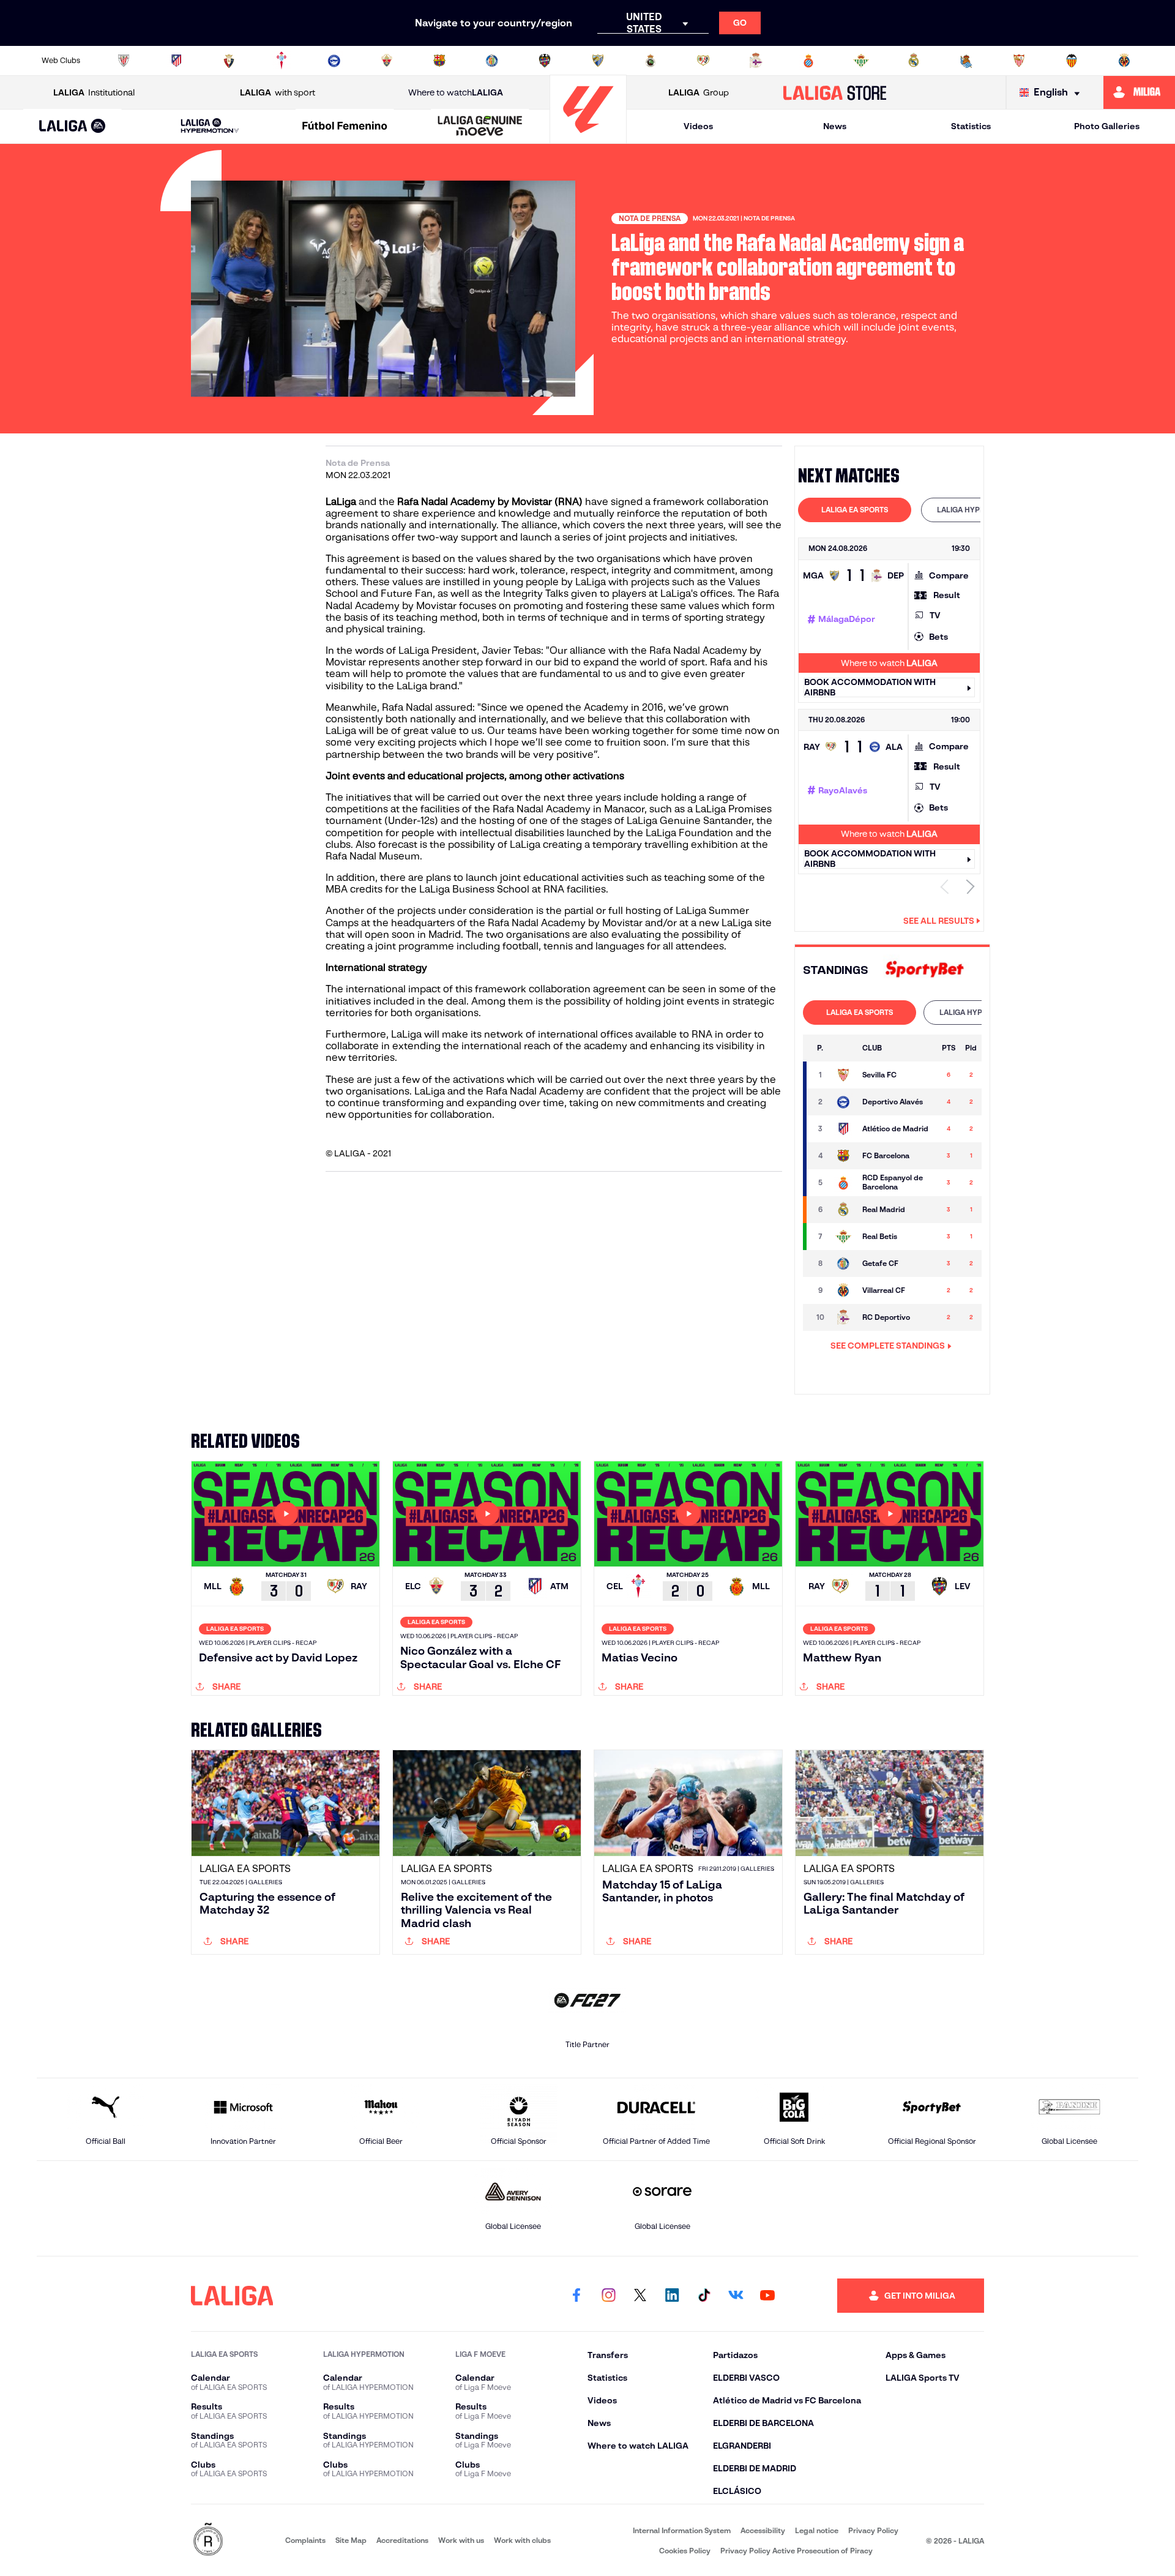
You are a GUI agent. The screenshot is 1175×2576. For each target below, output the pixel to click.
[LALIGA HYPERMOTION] (210, 126)
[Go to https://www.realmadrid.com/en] (914, 61)
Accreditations (402, 2540)
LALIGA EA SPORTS (855, 510)
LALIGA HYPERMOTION (978, 510)
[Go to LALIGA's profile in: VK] (736, 2296)
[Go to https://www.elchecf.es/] (387, 61)
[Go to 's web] (925, 970)
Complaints (305, 2540)
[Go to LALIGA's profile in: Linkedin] (672, 2296)
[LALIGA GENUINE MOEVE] (480, 127)
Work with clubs (522, 2540)
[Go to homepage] (588, 138)
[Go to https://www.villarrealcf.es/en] (1124, 61)
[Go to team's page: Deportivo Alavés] (843, 1102)
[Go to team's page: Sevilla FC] (843, 1075)
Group (699, 92)
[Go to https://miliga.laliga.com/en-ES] (1139, 92)
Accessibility (763, 2530)
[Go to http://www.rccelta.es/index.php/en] (282, 61)
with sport (278, 92)
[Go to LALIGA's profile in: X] (640, 2296)
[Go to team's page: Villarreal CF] (843, 1290)
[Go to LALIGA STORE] (835, 92)
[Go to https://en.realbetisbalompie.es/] (861, 61)
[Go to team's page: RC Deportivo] (843, 1317)
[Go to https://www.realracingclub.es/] (651, 61)
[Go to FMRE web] (208, 2540)
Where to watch (456, 92)
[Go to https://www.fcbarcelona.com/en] (439, 61)
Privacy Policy (873, 2530)
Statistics (971, 126)
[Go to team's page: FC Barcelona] (843, 1156)
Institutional (94, 92)
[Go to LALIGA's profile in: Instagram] (608, 2296)
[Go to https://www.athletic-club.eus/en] (124, 61)
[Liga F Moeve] (345, 127)
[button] (73, 126)
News (835, 126)
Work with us (461, 2540)
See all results (939, 921)
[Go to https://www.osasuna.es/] (229, 61)
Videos (698, 126)
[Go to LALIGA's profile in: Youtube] (767, 2296)
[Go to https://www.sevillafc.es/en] (1019, 61)
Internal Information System (682, 2530)
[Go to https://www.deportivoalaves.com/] (334, 61)
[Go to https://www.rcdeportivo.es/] (756, 61)
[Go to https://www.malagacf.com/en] (598, 61)
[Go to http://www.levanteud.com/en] (545, 61)
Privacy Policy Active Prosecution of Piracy (796, 2551)
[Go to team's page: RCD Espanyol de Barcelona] (843, 1183)
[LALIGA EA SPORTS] (73, 127)
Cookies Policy (685, 2551)
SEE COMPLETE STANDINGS (888, 1346)
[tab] (855, 510)
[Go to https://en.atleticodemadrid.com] (176, 61)
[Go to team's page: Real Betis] (843, 1237)
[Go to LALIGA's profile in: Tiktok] (704, 2296)
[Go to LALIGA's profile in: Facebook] (576, 2296)
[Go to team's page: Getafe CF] (843, 1264)
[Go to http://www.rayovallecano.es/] (703, 61)
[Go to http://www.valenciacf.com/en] (1072, 61)
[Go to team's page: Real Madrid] (843, 1210)
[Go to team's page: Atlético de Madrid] (843, 1129)
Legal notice (817, 2530)
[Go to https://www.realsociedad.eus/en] (966, 61)
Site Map (351, 2540)
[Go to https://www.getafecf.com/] (492, 61)
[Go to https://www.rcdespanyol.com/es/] (808, 61)
